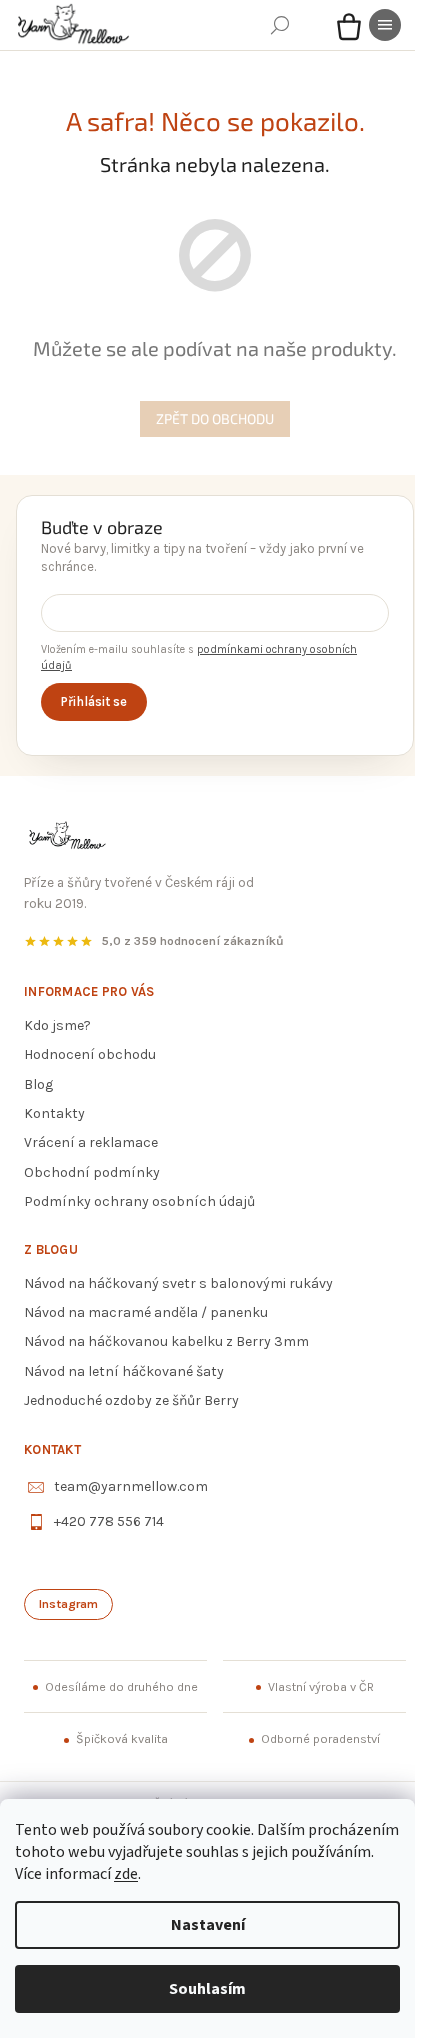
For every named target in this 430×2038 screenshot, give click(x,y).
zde (126, 1874)
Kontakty (54, 1113)
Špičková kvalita (122, 1739)
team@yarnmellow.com (131, 1486)
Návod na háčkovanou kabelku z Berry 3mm (166, 1341)
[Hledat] (280, 25)
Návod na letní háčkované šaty (124, 1371)
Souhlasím (207, 1989)
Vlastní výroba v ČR (321, 1687)
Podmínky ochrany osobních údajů (139, 1201)
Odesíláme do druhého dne (121, 1687)
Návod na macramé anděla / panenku (146, 1312)
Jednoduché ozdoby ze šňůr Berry (131, 1400)
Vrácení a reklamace (91, 1142)
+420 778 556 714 (109, 1521)
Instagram (68, 1604)
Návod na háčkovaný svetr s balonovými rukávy (178, 1283)
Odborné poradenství (320, 1739)
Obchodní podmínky (92, 1172)
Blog (38, 1084)
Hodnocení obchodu (90, 1054)
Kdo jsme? (57, 1025)
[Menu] (385, 25)
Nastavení (208, 1925)
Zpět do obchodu (215, 418)
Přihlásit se (94, 701)
